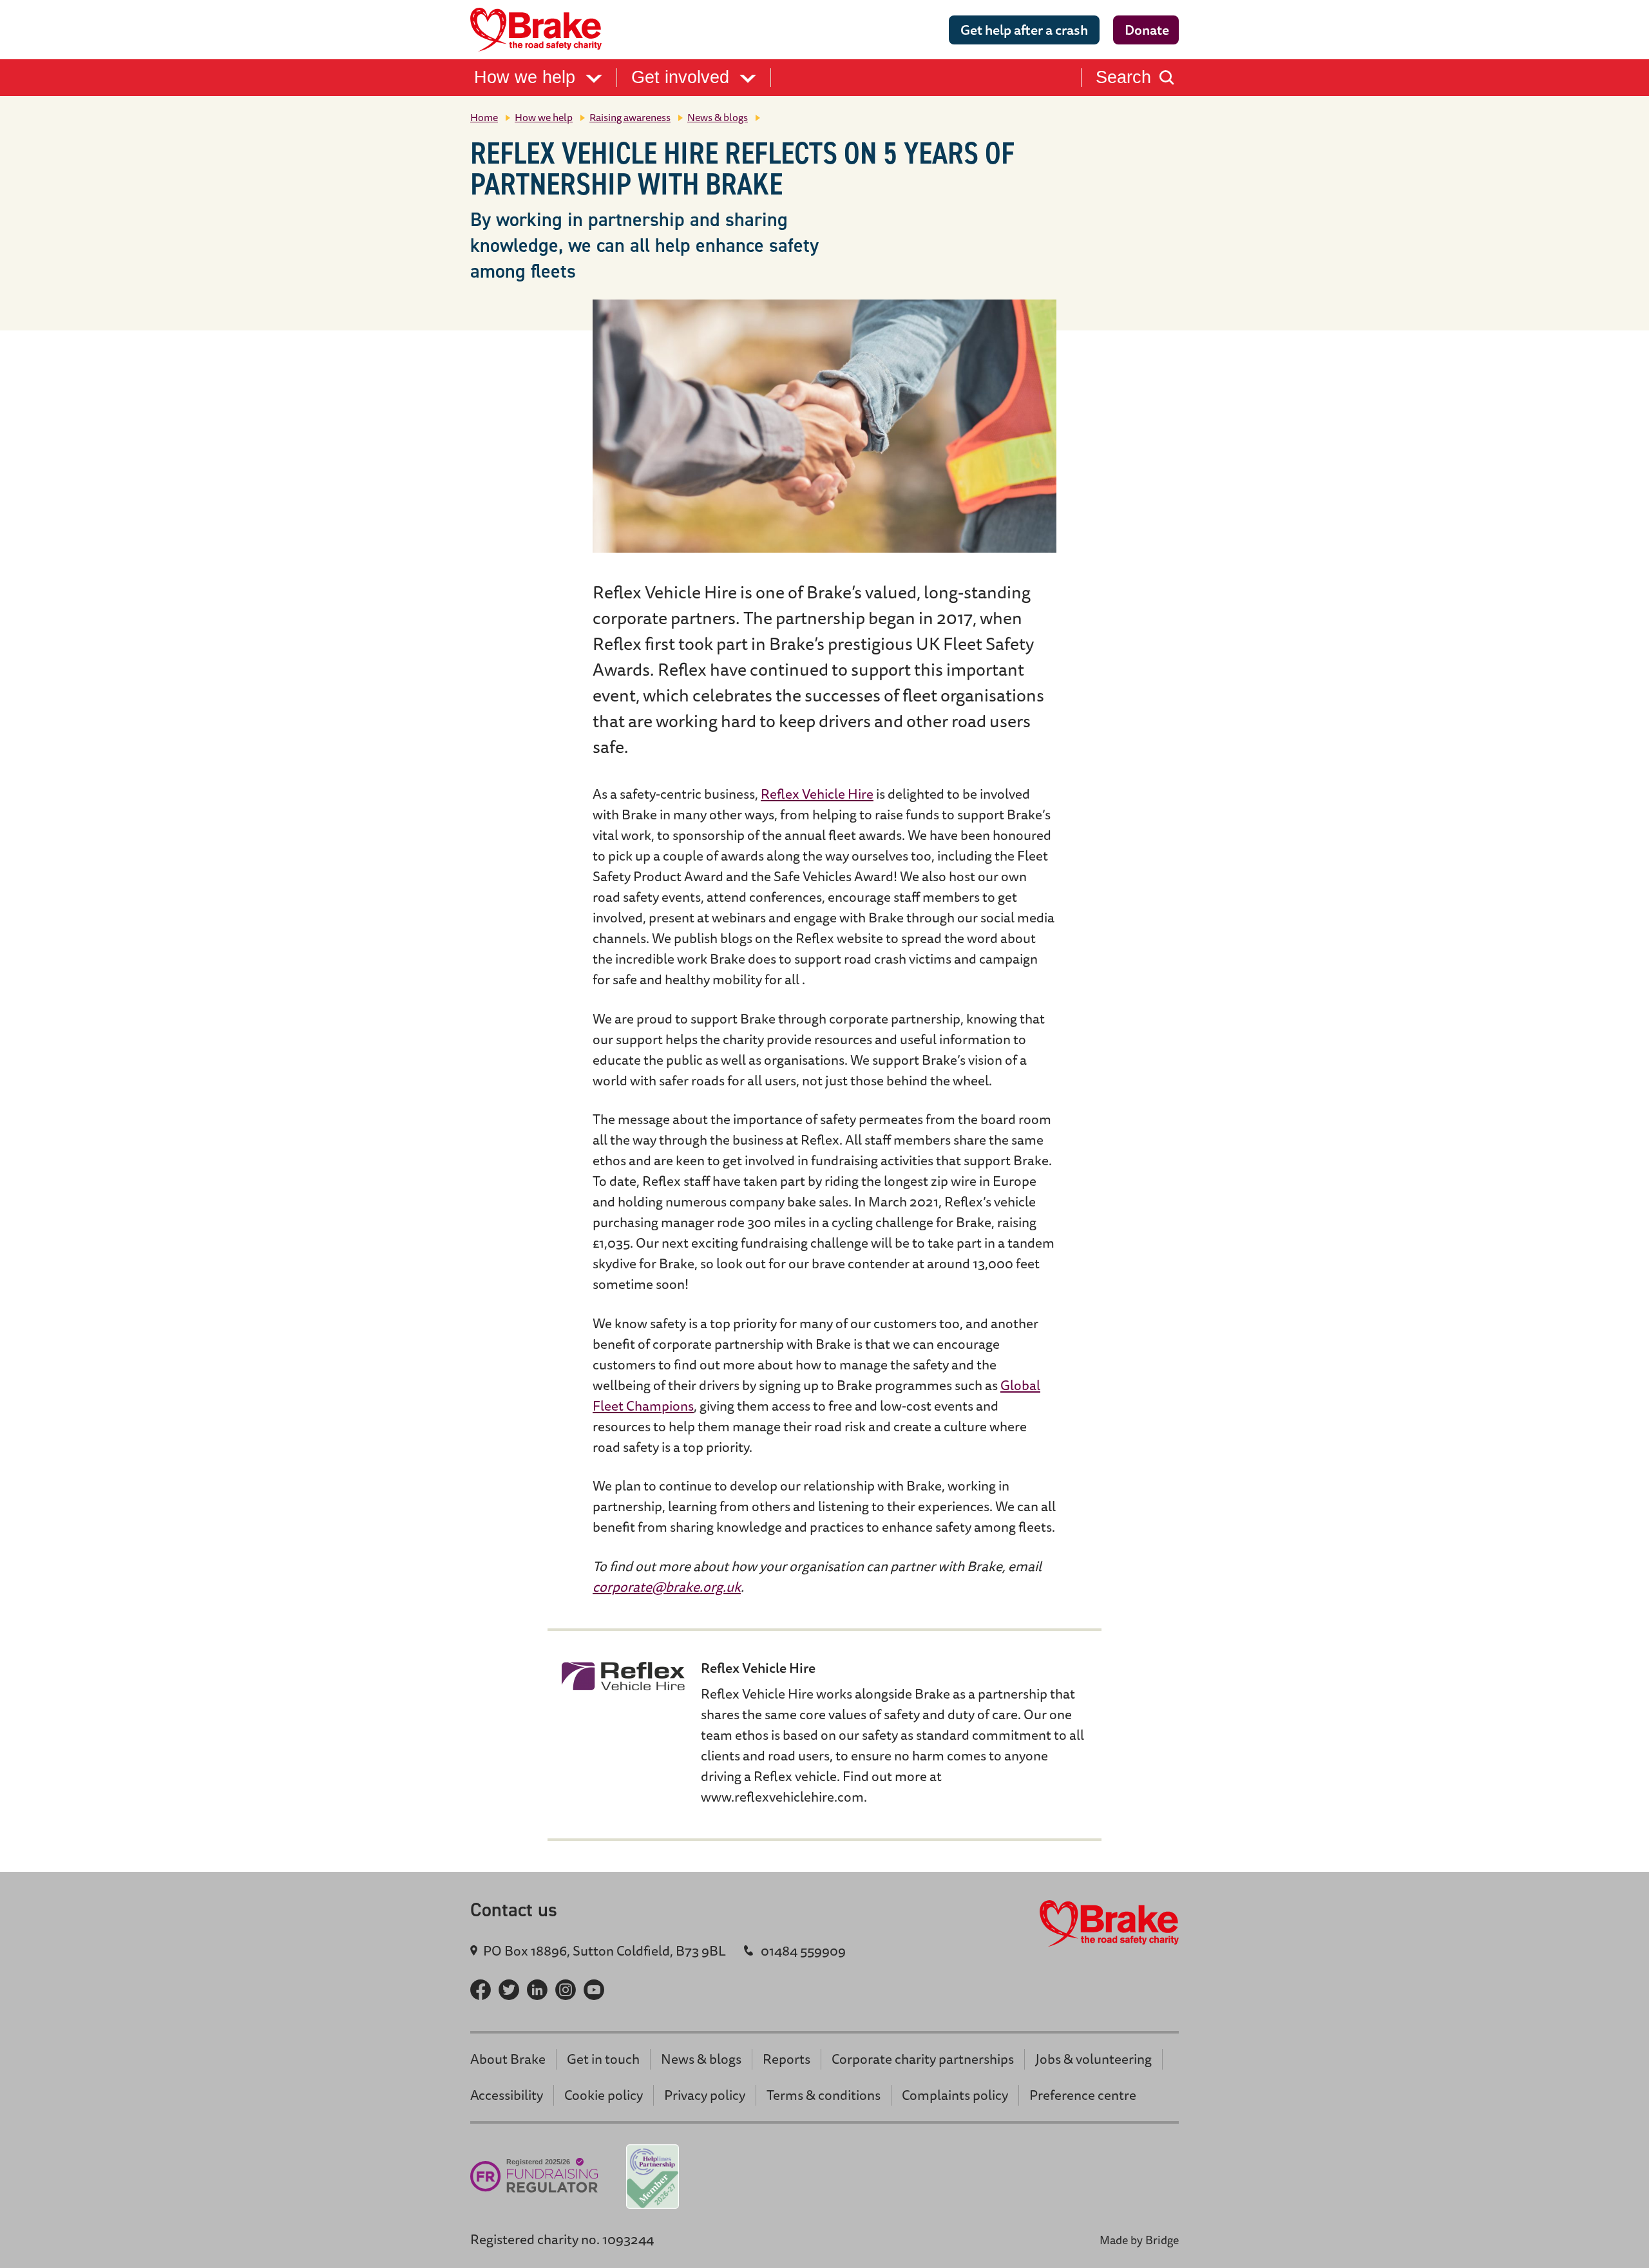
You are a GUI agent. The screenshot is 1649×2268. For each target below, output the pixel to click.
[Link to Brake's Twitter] (509, 1990)
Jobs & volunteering (1093, 2059)
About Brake (508, 2059)
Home (484, 117)
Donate (1147, 30)
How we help (527, 78)
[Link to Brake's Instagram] (566, 1990)
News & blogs (718, 117)
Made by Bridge (1139, 2240)
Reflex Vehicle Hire (817, 794)
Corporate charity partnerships (923, 2059)
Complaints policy (955, 2095)
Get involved (683, 78)
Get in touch (603, 2059)
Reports (786, 2059)
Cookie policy (604, 2095)
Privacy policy (705, 2095)
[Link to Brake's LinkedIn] (537, 1990)
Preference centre (1083, 2095)
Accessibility (507, 2095)
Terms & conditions (824, 2095)
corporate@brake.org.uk (667, 1587)
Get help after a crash (1024, 30)
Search (1123, 78)
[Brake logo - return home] (540, 30)
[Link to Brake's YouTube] (594, 1990)
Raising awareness (630, 117)
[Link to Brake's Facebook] (481, 1990)
